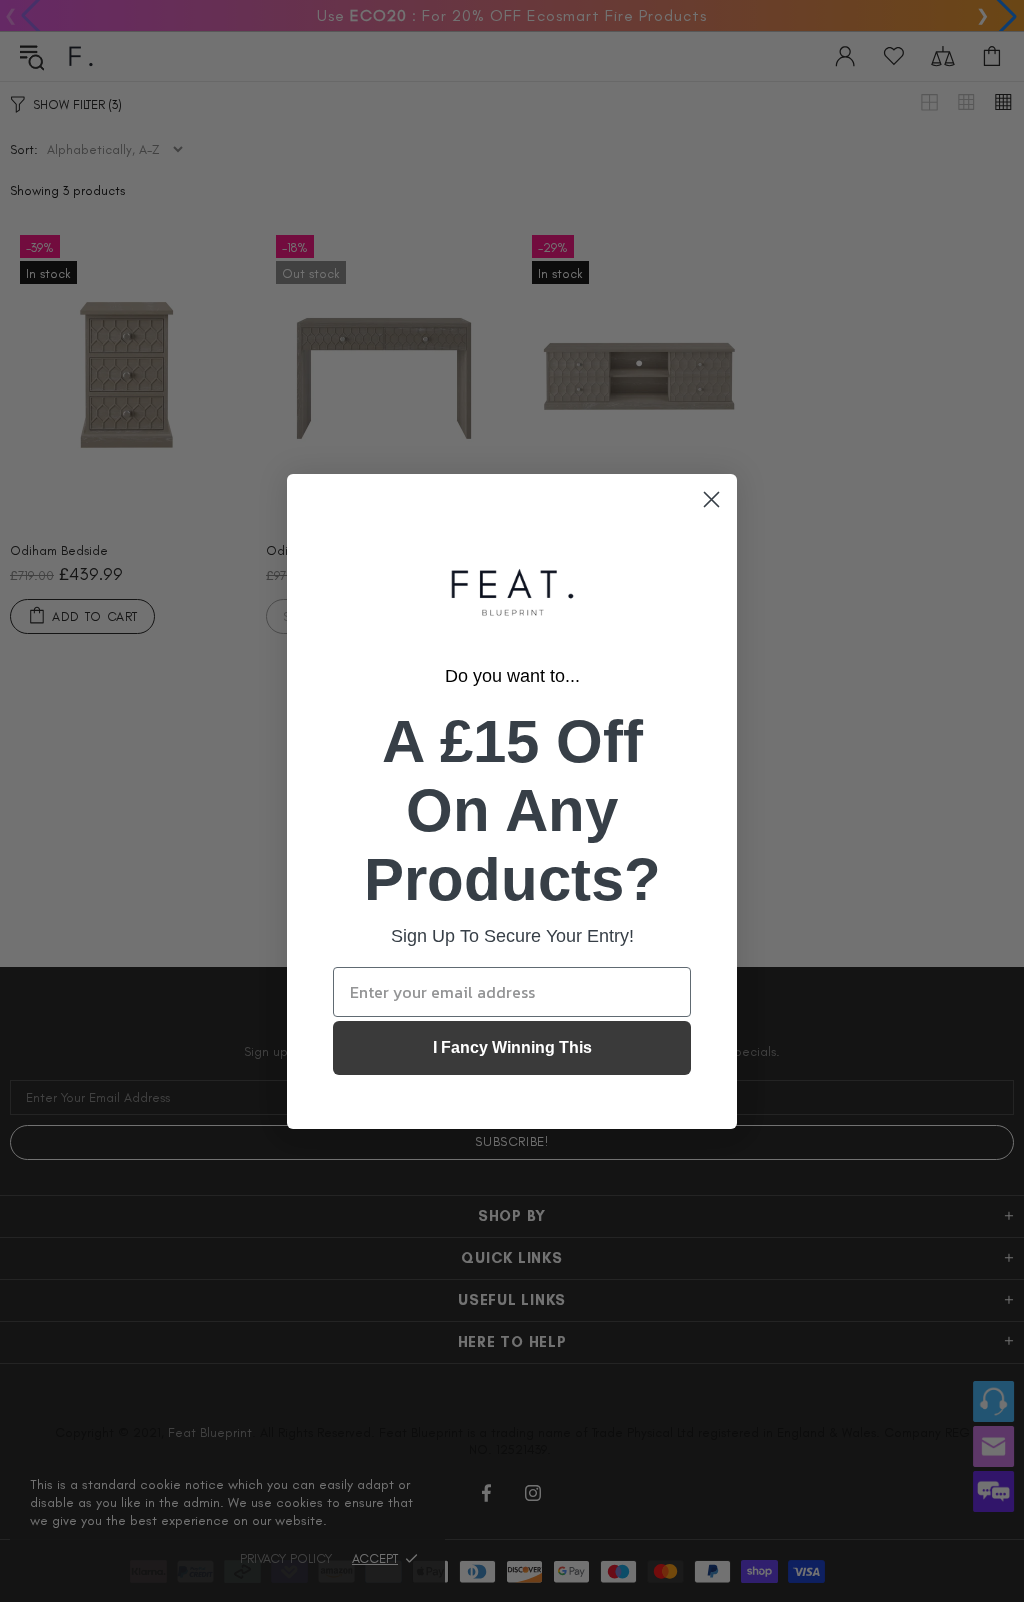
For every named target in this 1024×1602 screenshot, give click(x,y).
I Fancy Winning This (512, 1047)
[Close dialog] (711, 499)
